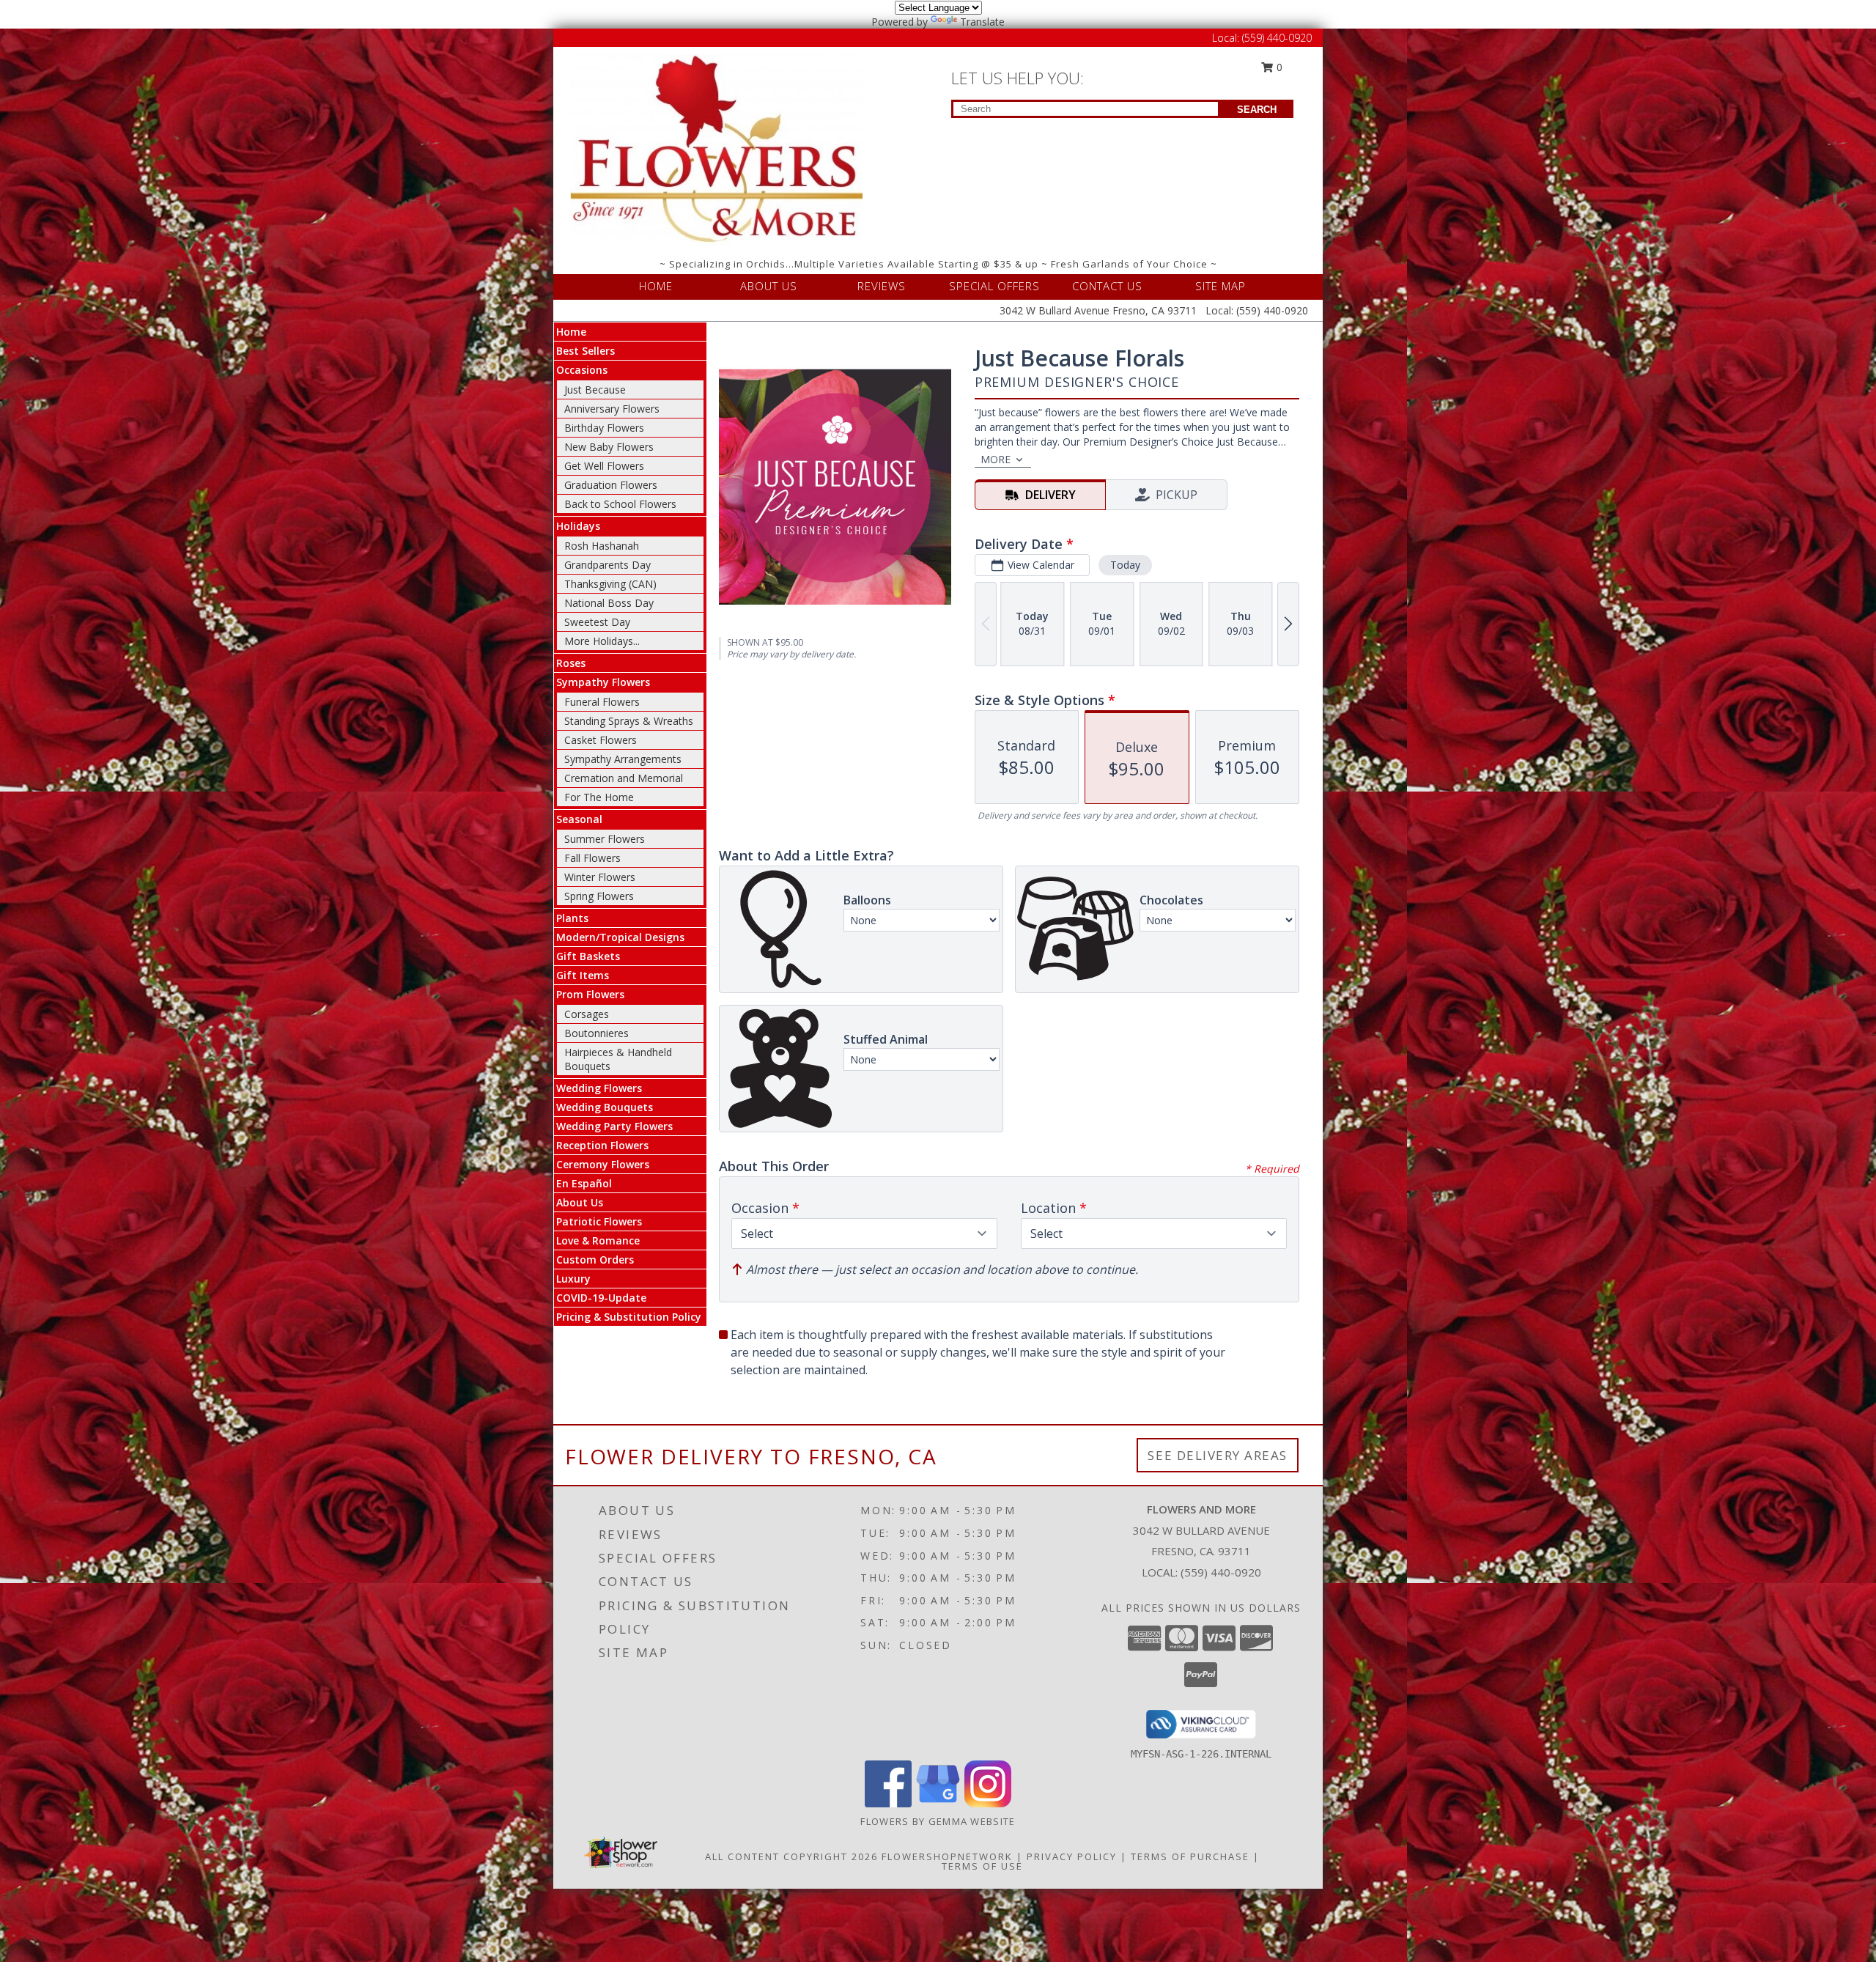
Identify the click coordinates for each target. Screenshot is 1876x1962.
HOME (656, 286)
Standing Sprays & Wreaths (629, 721)
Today (1125, 565)
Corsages (587, 1014)
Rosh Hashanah (602, 546)
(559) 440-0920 (1277, 38)
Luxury (573, 1279)
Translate (982, 22)
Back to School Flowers (620, 504)
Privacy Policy (1072, 1856)
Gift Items (583, 975)
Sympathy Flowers (603, 682)
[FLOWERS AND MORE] (717, 149)
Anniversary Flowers (612, 409)
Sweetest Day (597, 622)
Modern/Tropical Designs (620, 937)
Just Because (595, 390)
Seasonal (579, 819)
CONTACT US (1107, 286)
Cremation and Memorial (624, 778)
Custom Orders (595, 1260)
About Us (580, 1202)
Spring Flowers (599, 896)
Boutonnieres (597, 1033)
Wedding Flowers (599, 1088)
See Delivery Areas (1218, 1455)
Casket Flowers (601, 740)
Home (571, 332)
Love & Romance (598, 1240)
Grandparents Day (608, 565)
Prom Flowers (590, 994)
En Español (584, 1183)
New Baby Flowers (609, 447)
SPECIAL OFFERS (994, 286)
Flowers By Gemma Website (938, 1821)
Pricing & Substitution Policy (629, 1317)
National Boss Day (609, 603)
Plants (572, 918)
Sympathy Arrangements (623, 759)
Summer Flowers (605, 839)
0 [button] (1278, 67)
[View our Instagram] (988, 1803)
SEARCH (1257, 110)
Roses (571, 663)
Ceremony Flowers (603, 1164)
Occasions (582, 370)
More (996, 459)
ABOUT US (769, 286)
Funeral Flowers (602, 702)
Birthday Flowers (604, 428)
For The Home (599, 797)
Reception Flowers (602, 1145)
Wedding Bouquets (605, 1107)
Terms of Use (982, 1866)
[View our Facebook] (888, 1803)
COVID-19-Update (601, 1298)
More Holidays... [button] (602, 641)
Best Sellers (586, 351)
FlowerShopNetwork (947, 1856)
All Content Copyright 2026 (791, 1856)
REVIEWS (882, 286)
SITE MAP (1220, 286)
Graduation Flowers (611, 485)
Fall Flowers (592, 858)
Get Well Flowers (604, 466)
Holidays (578, 526)
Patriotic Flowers (599, 1221)
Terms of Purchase (1190, 1856)
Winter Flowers (600, 877)
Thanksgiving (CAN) (610, 584)
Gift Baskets (588, 956)
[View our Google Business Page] (938, 1803)
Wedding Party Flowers (614, 1126)
